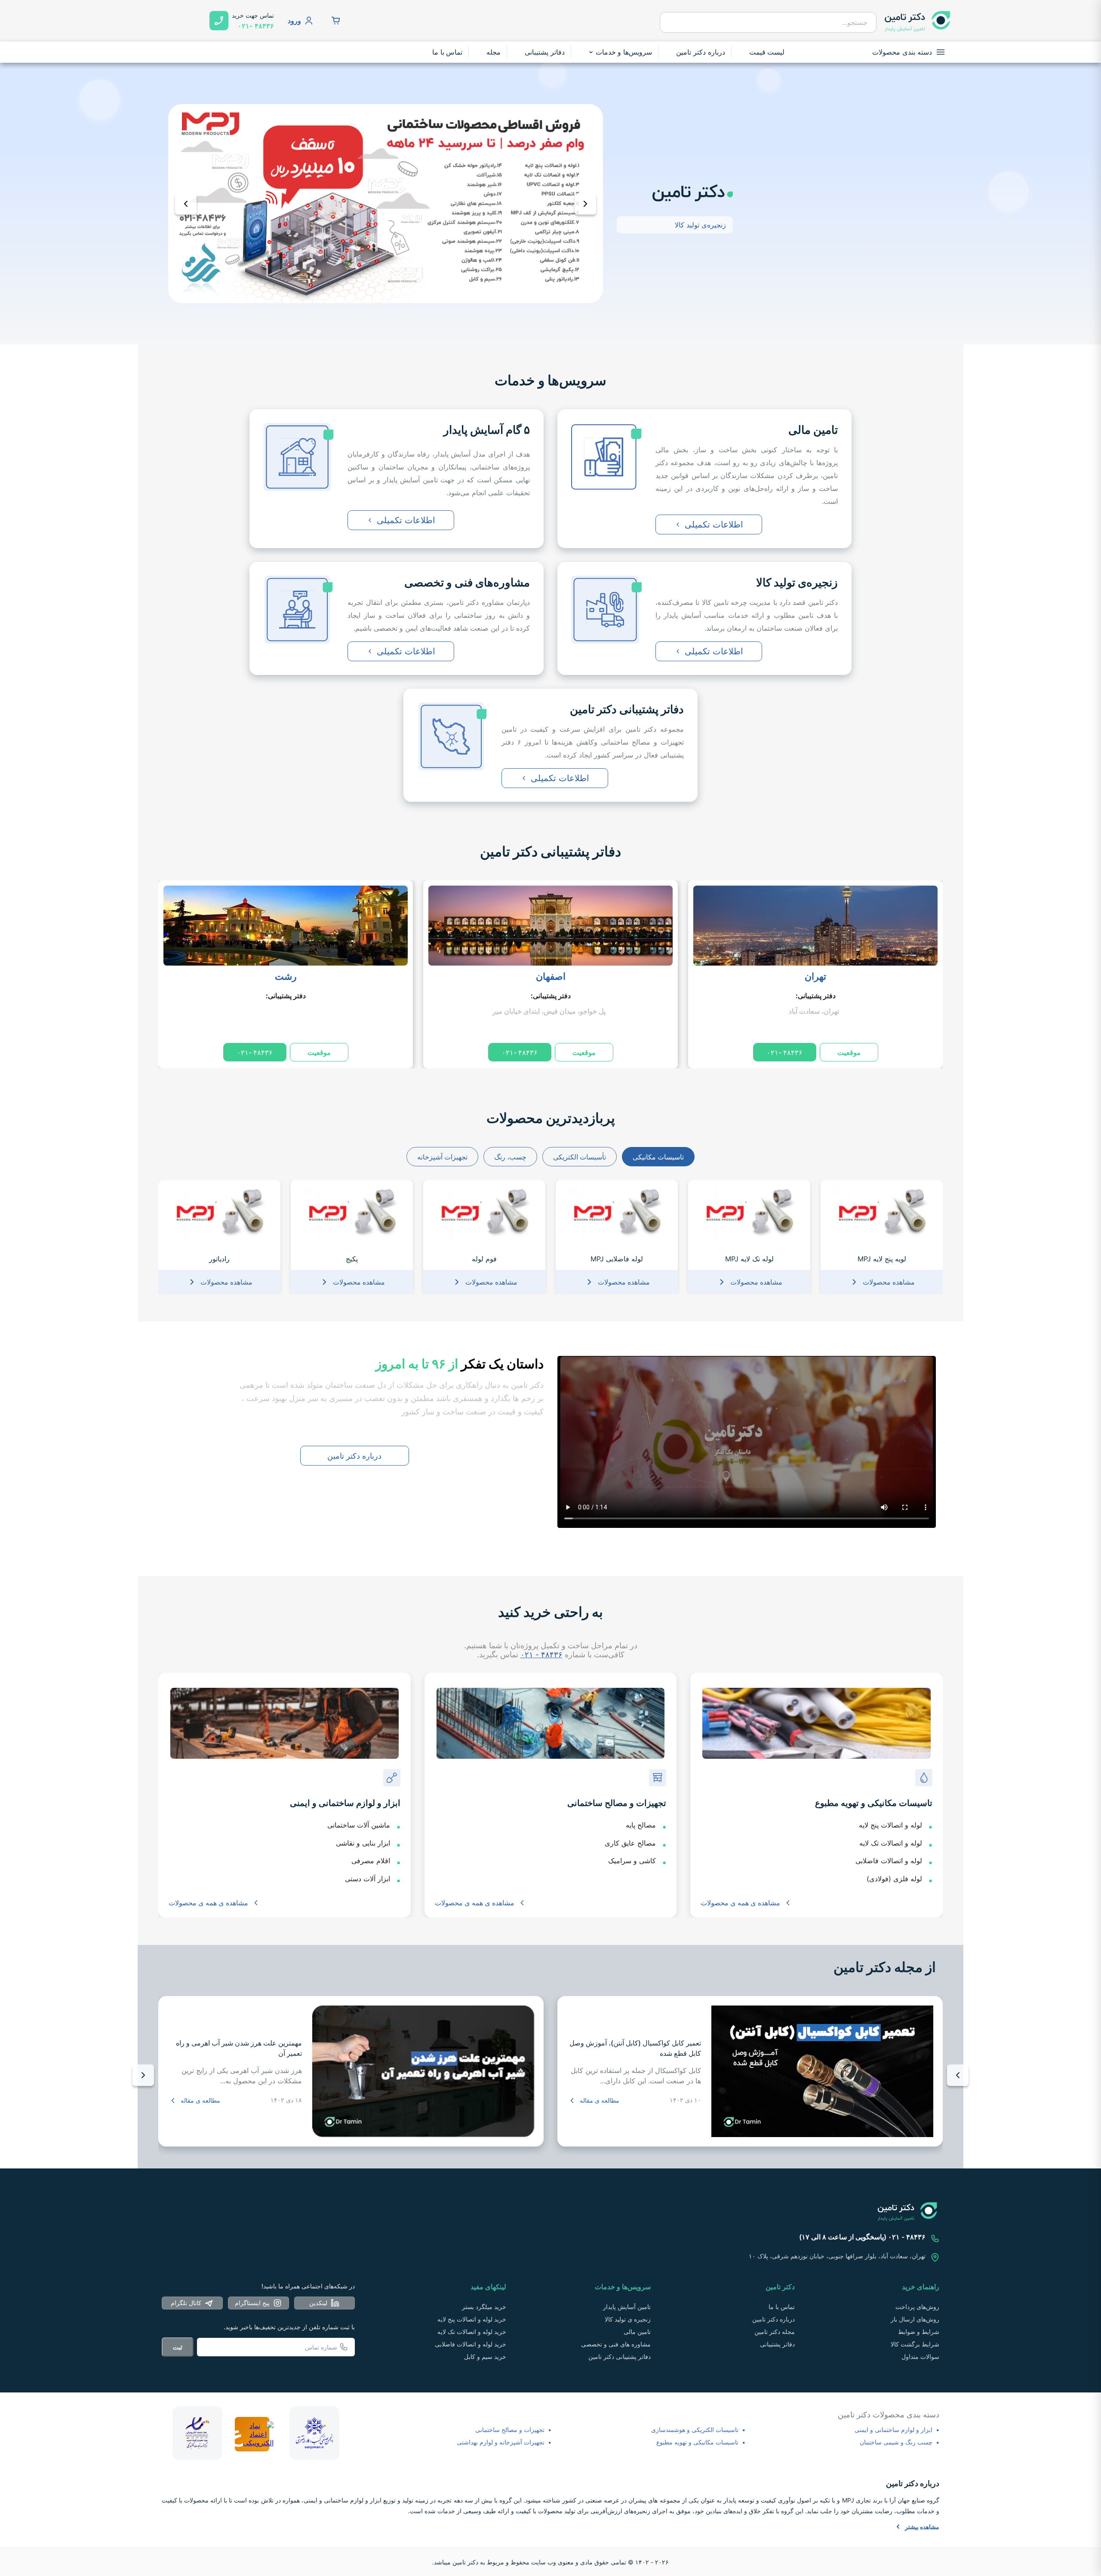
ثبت (178, 2347)
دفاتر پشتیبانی (545, 52)
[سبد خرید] (336, 21)
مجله (494, 52)
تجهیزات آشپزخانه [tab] (442, 1157)
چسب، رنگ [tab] (510, 1157)
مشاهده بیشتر (922, 2527)
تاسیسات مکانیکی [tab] (658, 1157)
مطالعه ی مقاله (600, 2100)
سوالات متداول (920, 2357)
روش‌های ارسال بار (915, 2319)
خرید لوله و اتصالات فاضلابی (471, 2344)
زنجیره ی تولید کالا (628, 2319)
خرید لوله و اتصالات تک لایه (472, 2332)
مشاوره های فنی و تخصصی (616, 2344)
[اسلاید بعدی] (585, 204)
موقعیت (849, 1052)
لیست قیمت (767, 52)
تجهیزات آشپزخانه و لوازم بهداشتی (501, 2442)
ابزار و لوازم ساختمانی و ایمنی (893, 2430)
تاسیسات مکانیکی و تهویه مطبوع (697, 2442)
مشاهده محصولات (889, 1282)
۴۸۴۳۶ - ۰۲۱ (541, 1654)
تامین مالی (637, 2332)
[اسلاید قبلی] (186, 204)
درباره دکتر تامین (701, 52)
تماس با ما (447, 52)
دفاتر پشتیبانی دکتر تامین (550, 851)
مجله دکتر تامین (775, 2332)
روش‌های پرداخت (917, 2307)
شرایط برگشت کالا (915, 2344)
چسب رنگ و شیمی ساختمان (896, 2442)
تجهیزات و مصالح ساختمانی (510, 2430)
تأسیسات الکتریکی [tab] (580, 1157)
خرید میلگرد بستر (484, 2307)
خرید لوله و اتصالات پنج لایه (472, 2319)
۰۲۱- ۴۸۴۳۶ (785, 1052)
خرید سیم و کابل (485, 2357)
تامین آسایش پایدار (627, 2307)
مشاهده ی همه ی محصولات (740, 1903)
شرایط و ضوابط (919, 2332)
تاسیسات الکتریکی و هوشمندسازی (695, 2430)
